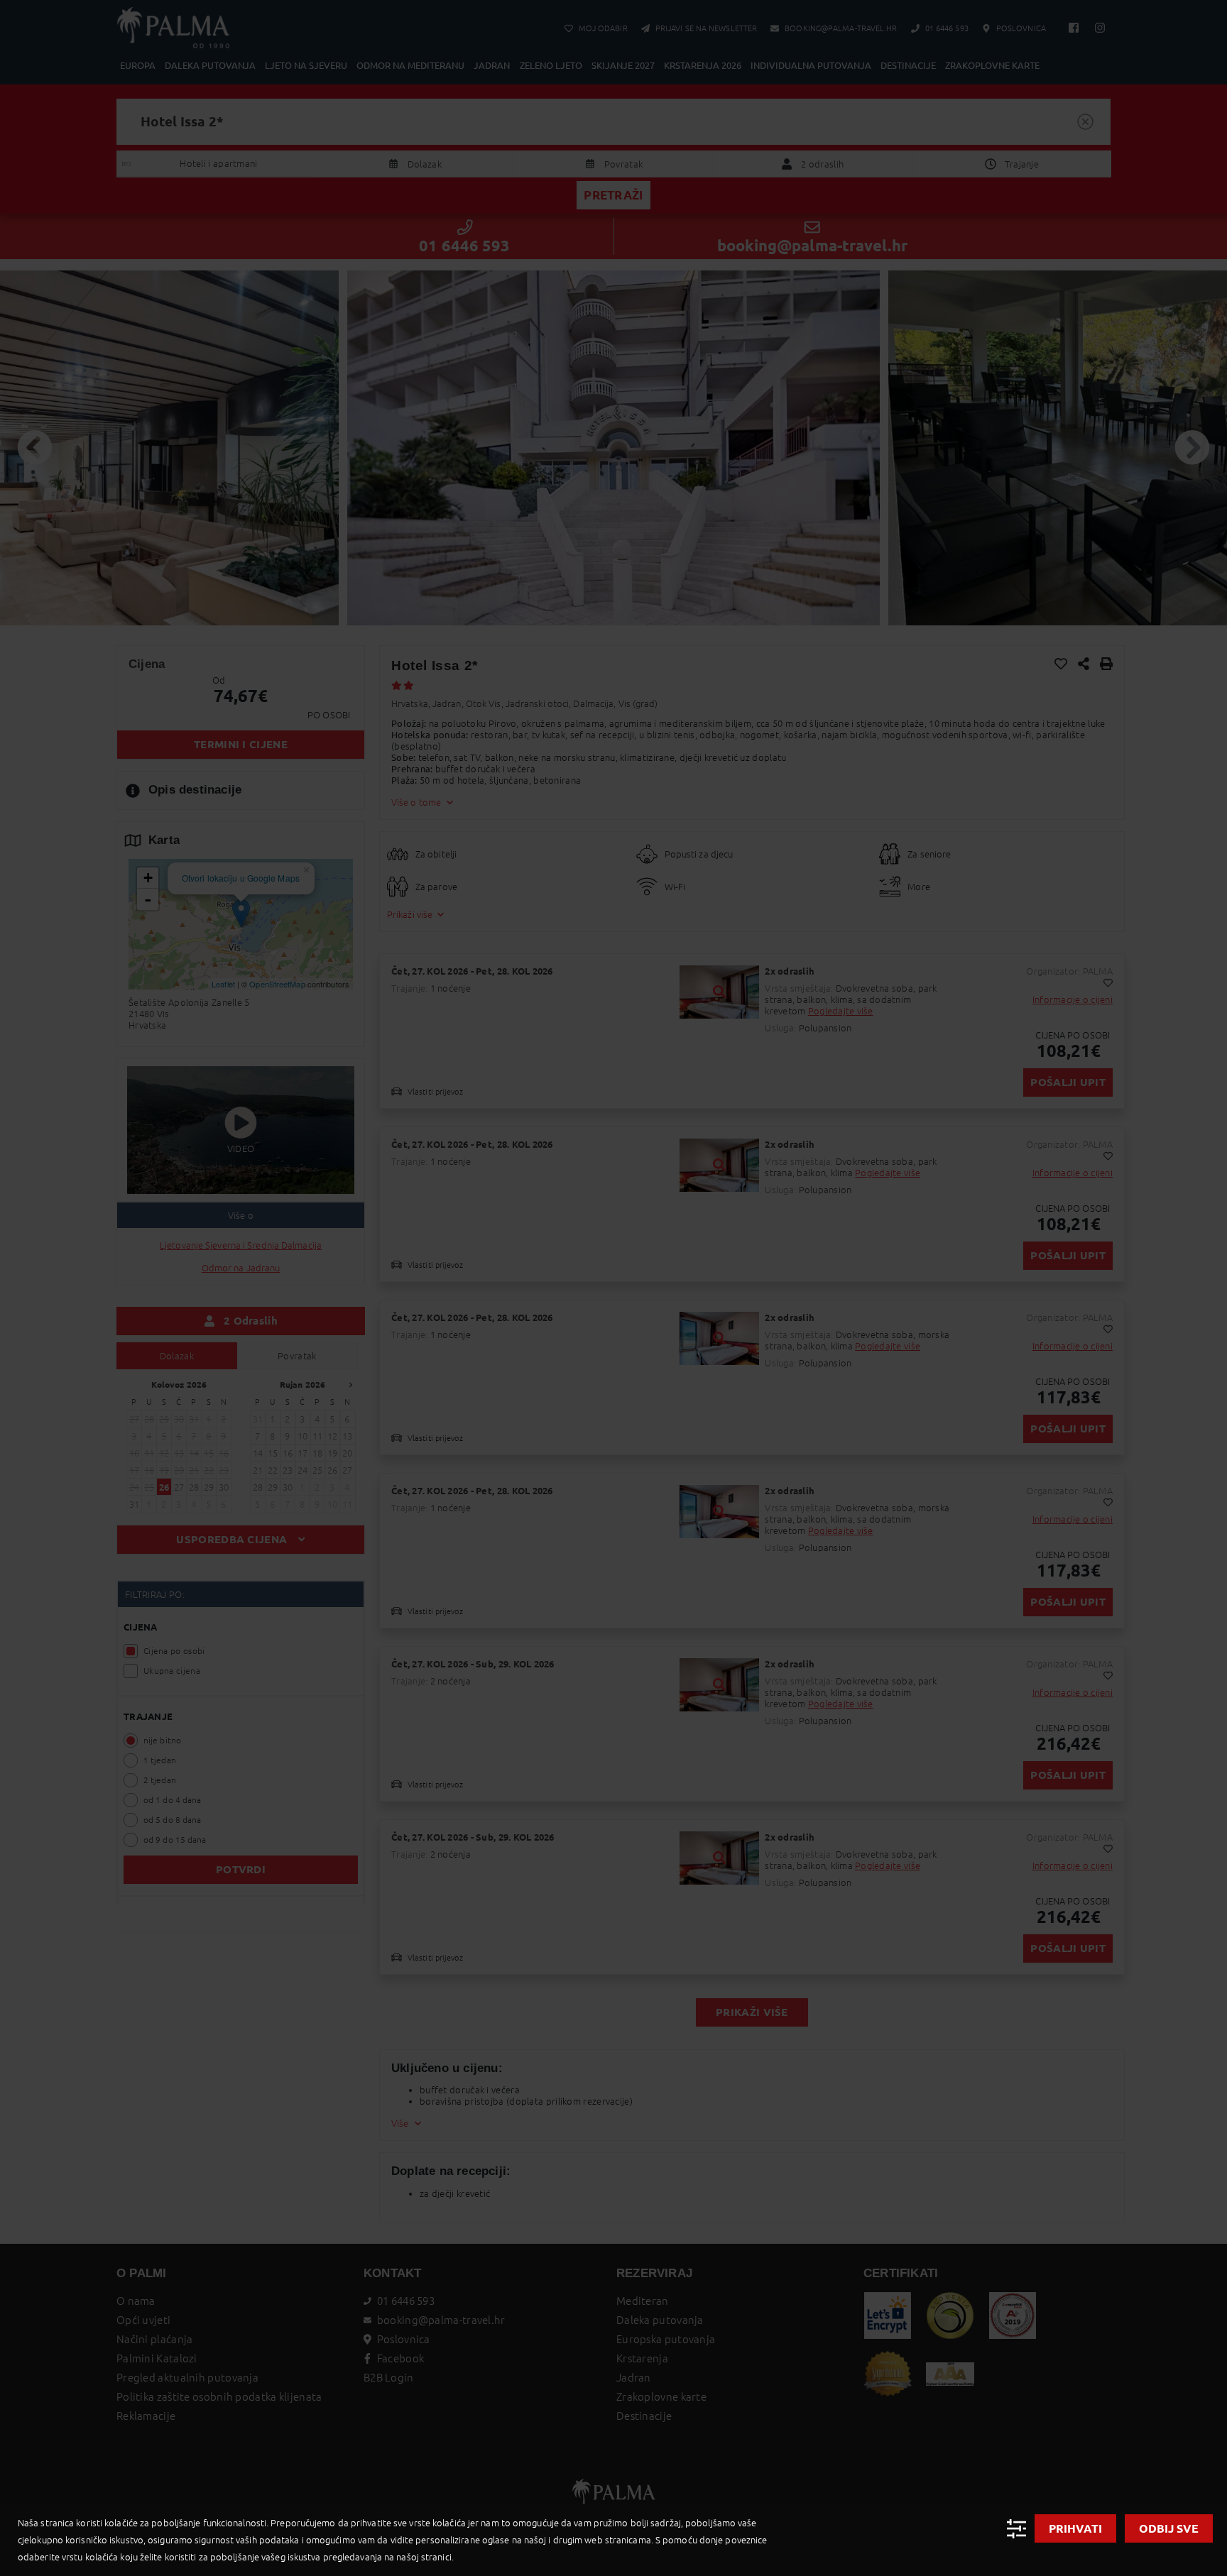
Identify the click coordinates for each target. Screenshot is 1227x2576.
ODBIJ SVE (1169, 2528)
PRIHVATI (1075, 2528)
